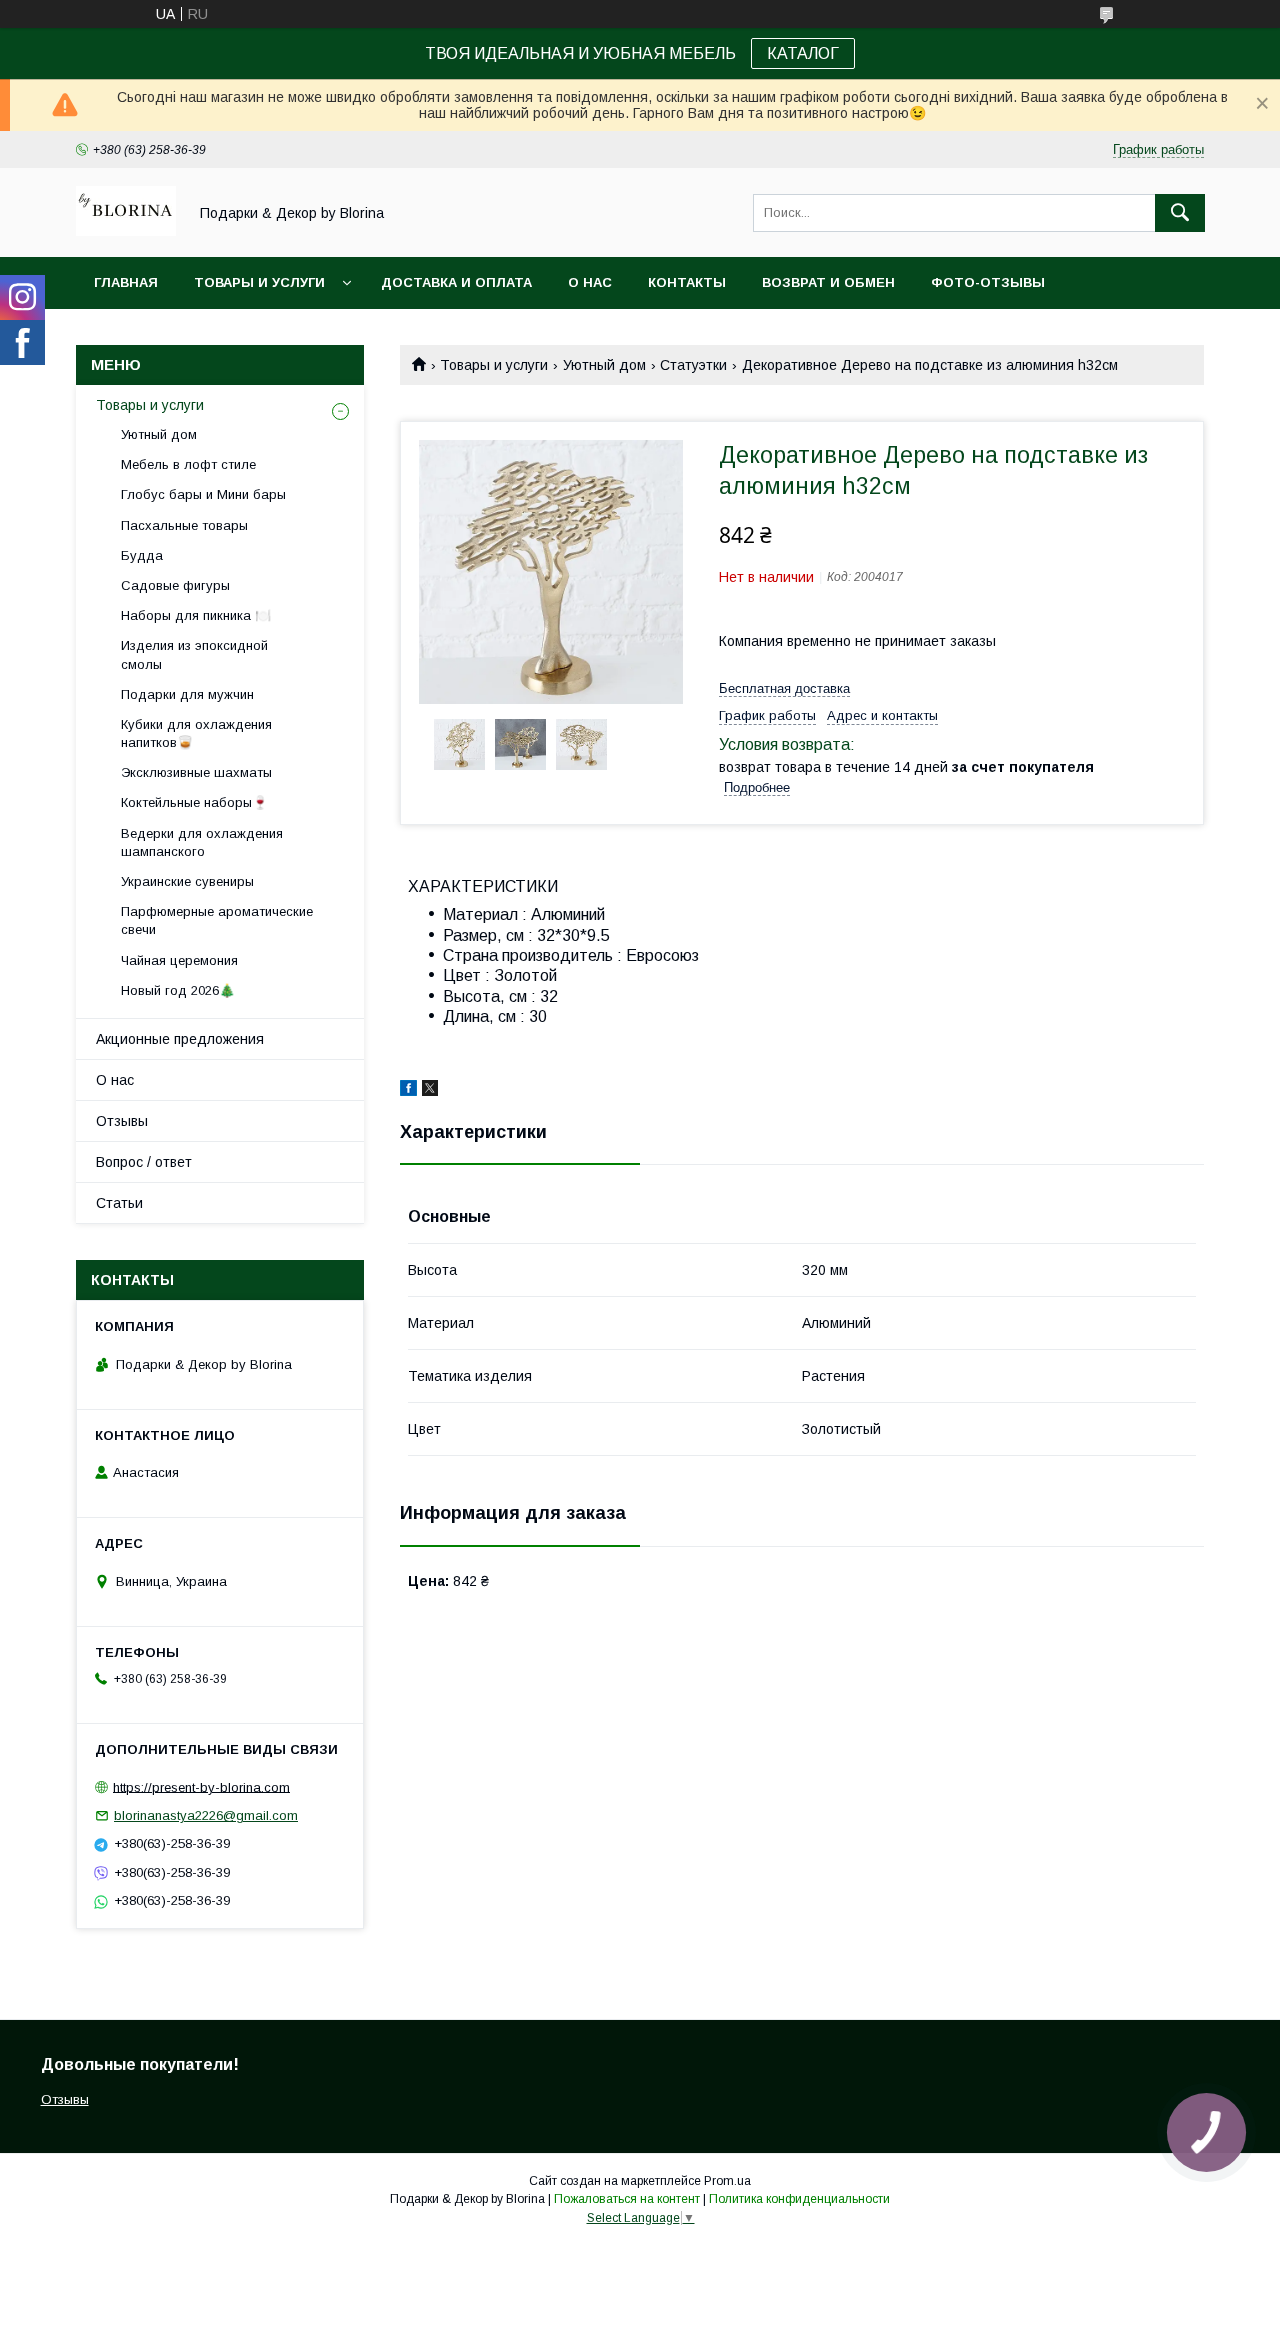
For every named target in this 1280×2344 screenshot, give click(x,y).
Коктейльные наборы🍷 (194, 802)
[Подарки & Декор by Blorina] (126, 231)
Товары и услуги (259, 282)
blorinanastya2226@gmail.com (206, 1815)
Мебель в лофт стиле (188, 464)
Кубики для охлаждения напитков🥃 (196, 733)
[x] (430, 1091)
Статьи (119, 1203)
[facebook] (408, 1091)
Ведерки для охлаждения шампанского (202, 842)
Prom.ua (727, 2181)
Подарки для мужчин (187, 694)
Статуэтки (693, 365)
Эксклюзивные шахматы (196, 772)
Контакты (687, 282)
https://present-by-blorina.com (201, 1786)
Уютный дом (604, 365)
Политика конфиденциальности (799, 2199)
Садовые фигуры (175, 585)
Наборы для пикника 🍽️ (196, 615)
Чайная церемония (179, 960)
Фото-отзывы (988, 282)
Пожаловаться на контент (627, 2199)
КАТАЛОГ (803, 53)
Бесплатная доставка (784, 688)
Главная (126, 282)
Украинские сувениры (187, 881)
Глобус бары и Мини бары (203, 494)
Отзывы (122, 1121)
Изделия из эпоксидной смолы (194, 654)
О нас (590, 282)
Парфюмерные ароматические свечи (217, 920)
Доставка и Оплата (456, 282)
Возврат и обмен (828, 282)
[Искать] (1180, 213)
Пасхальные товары (184, 525)
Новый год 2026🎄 (178, 990)
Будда (142, 555)
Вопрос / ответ (144, 1162)
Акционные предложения (180, 1039)
